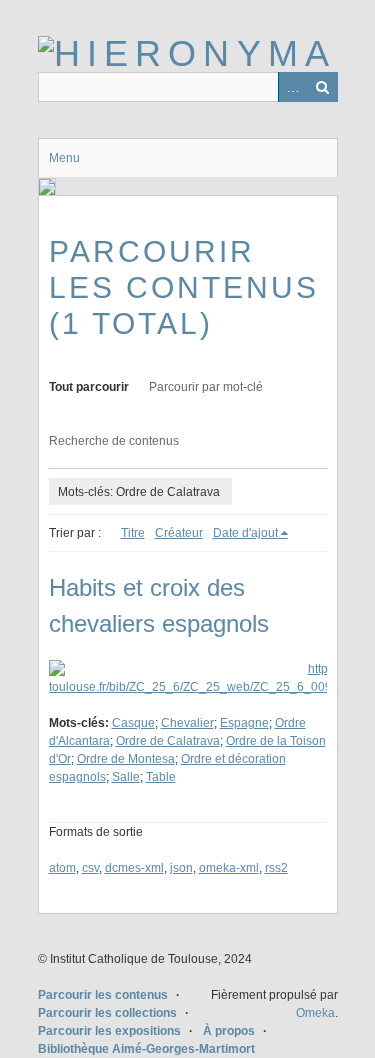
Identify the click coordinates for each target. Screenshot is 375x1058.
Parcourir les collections (107, 1013)
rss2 (276, 868)
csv (90, 868)
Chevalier (187, 723)
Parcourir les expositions (109, 1031)
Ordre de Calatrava (168, 741)
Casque (133, 723)
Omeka (315, 1013)
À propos (229, 1031)
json (181, 868)
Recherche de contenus (114, 441)
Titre (133, 533)
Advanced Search (293, 87)
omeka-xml (229, 868)
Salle (126, 777)
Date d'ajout (245, 533)
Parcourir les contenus (103, 995)
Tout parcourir (89, 387)
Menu (64, 158)
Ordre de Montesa (126, 759)
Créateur (179, 533)
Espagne (244, 723)
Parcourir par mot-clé (206, 387)
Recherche (323, 87)
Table (161, 777)
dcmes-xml (134, 868)
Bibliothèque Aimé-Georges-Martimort (146, 1049)
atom (62, 868)
